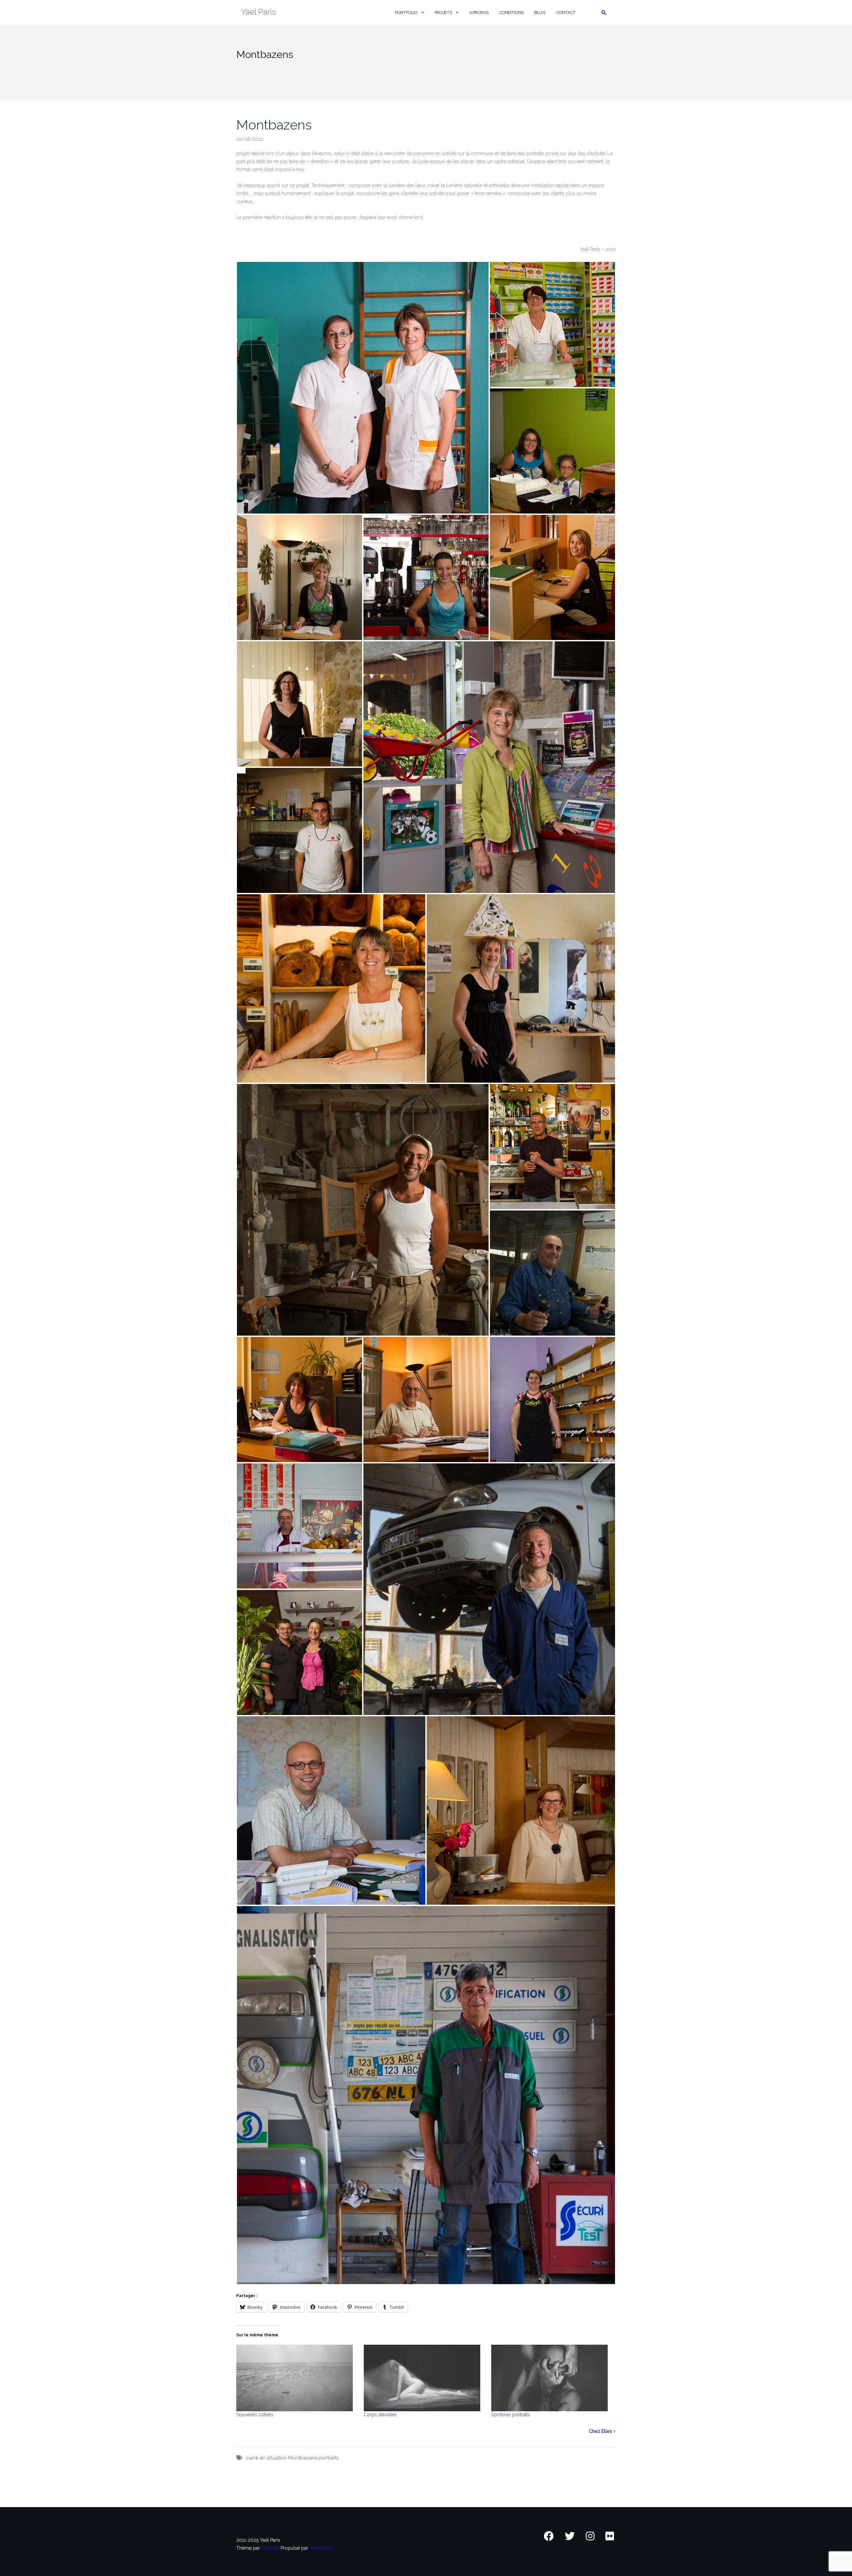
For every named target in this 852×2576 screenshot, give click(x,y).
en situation (273, 2458)
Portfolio (406, 12)
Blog (540, 12)
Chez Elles (600, 2431)
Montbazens (274, 125)
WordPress (322, 2548)
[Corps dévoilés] (424, 2378)
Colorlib (270, 2548)
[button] (363, 388)
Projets (443, 12)
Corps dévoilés (380, 2415)
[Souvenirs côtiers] (297, 2378)
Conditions (511, 12)
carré (252, 2458)
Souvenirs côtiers (255, 2415)
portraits (329, 2458)
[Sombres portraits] (552, 2378)
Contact (566, 12)
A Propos (479, 12)
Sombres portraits (511, 2415)
